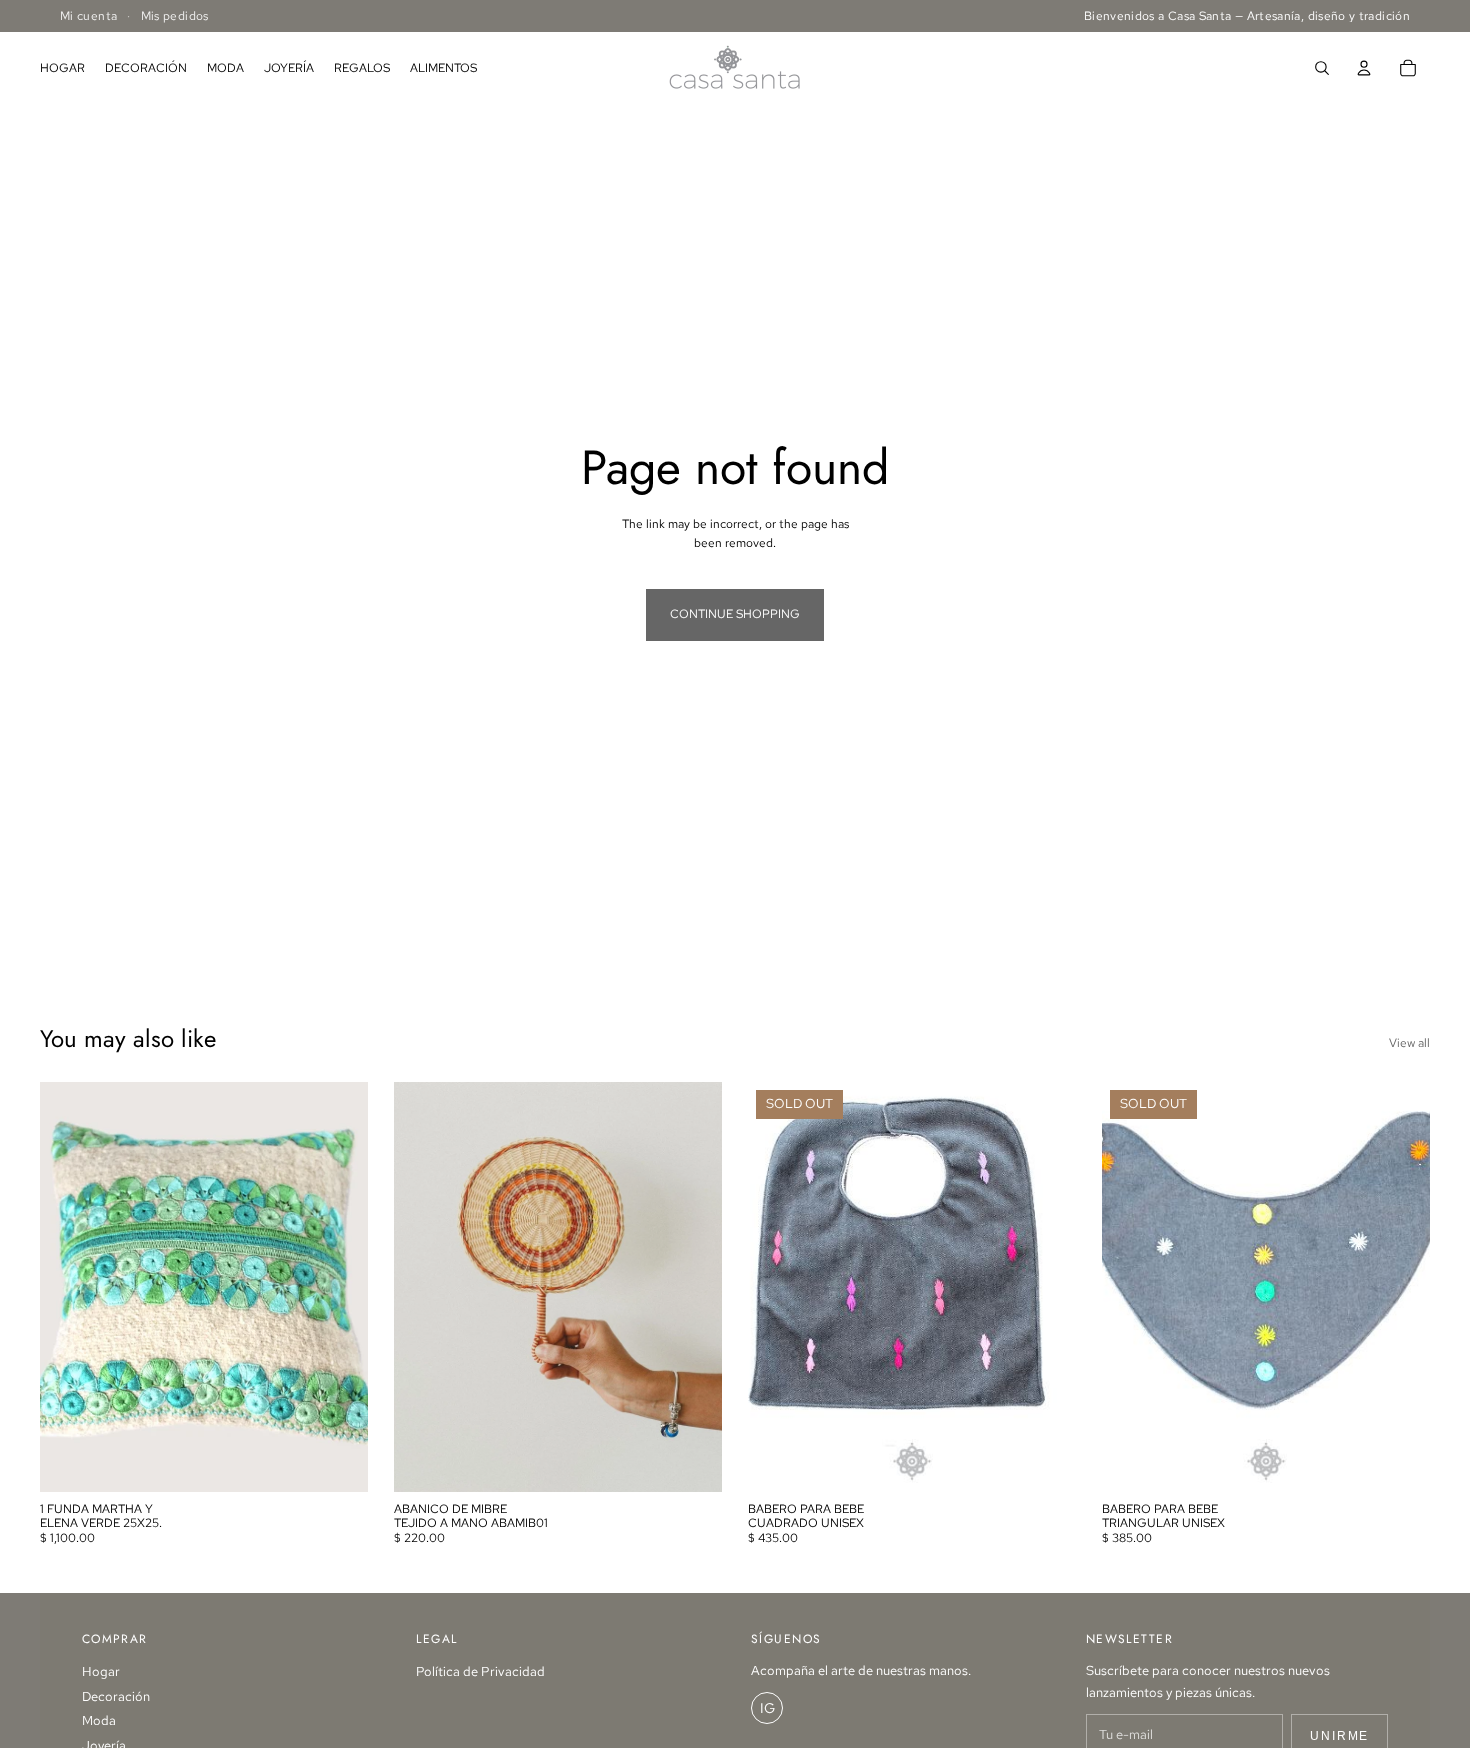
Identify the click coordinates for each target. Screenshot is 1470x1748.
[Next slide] (1046, 1287)
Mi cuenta (88, 16)
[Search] (1322, 68)
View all (1409, 1043)
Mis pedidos (175, 16)
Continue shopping (735, 614)
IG (767, 1708)
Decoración (116, 1696)
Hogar (101, 1671)
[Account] (1364, 68)
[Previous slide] (778, 1287)
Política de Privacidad (480, 1671)
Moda (99, 1720)
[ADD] (337, 1461)
